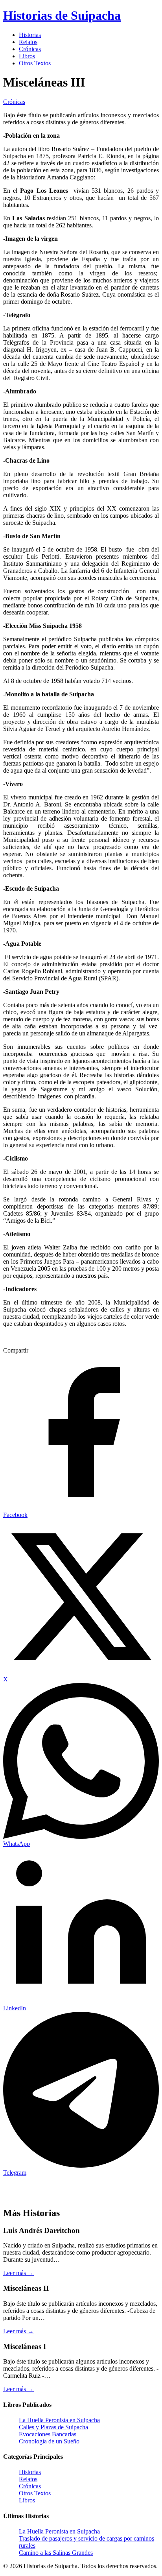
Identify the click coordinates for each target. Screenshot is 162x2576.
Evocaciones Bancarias (48, 2434)
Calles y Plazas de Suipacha (53, 2427)
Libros (27, 56)
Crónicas (30, 49)
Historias (30, 35)
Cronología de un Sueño (49, 2441)
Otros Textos (35, 63)
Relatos (28, 42)
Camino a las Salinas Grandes (56, 2553)
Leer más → (18, 2273)
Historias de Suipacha (62, 15)
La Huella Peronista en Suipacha (59, 2420)
